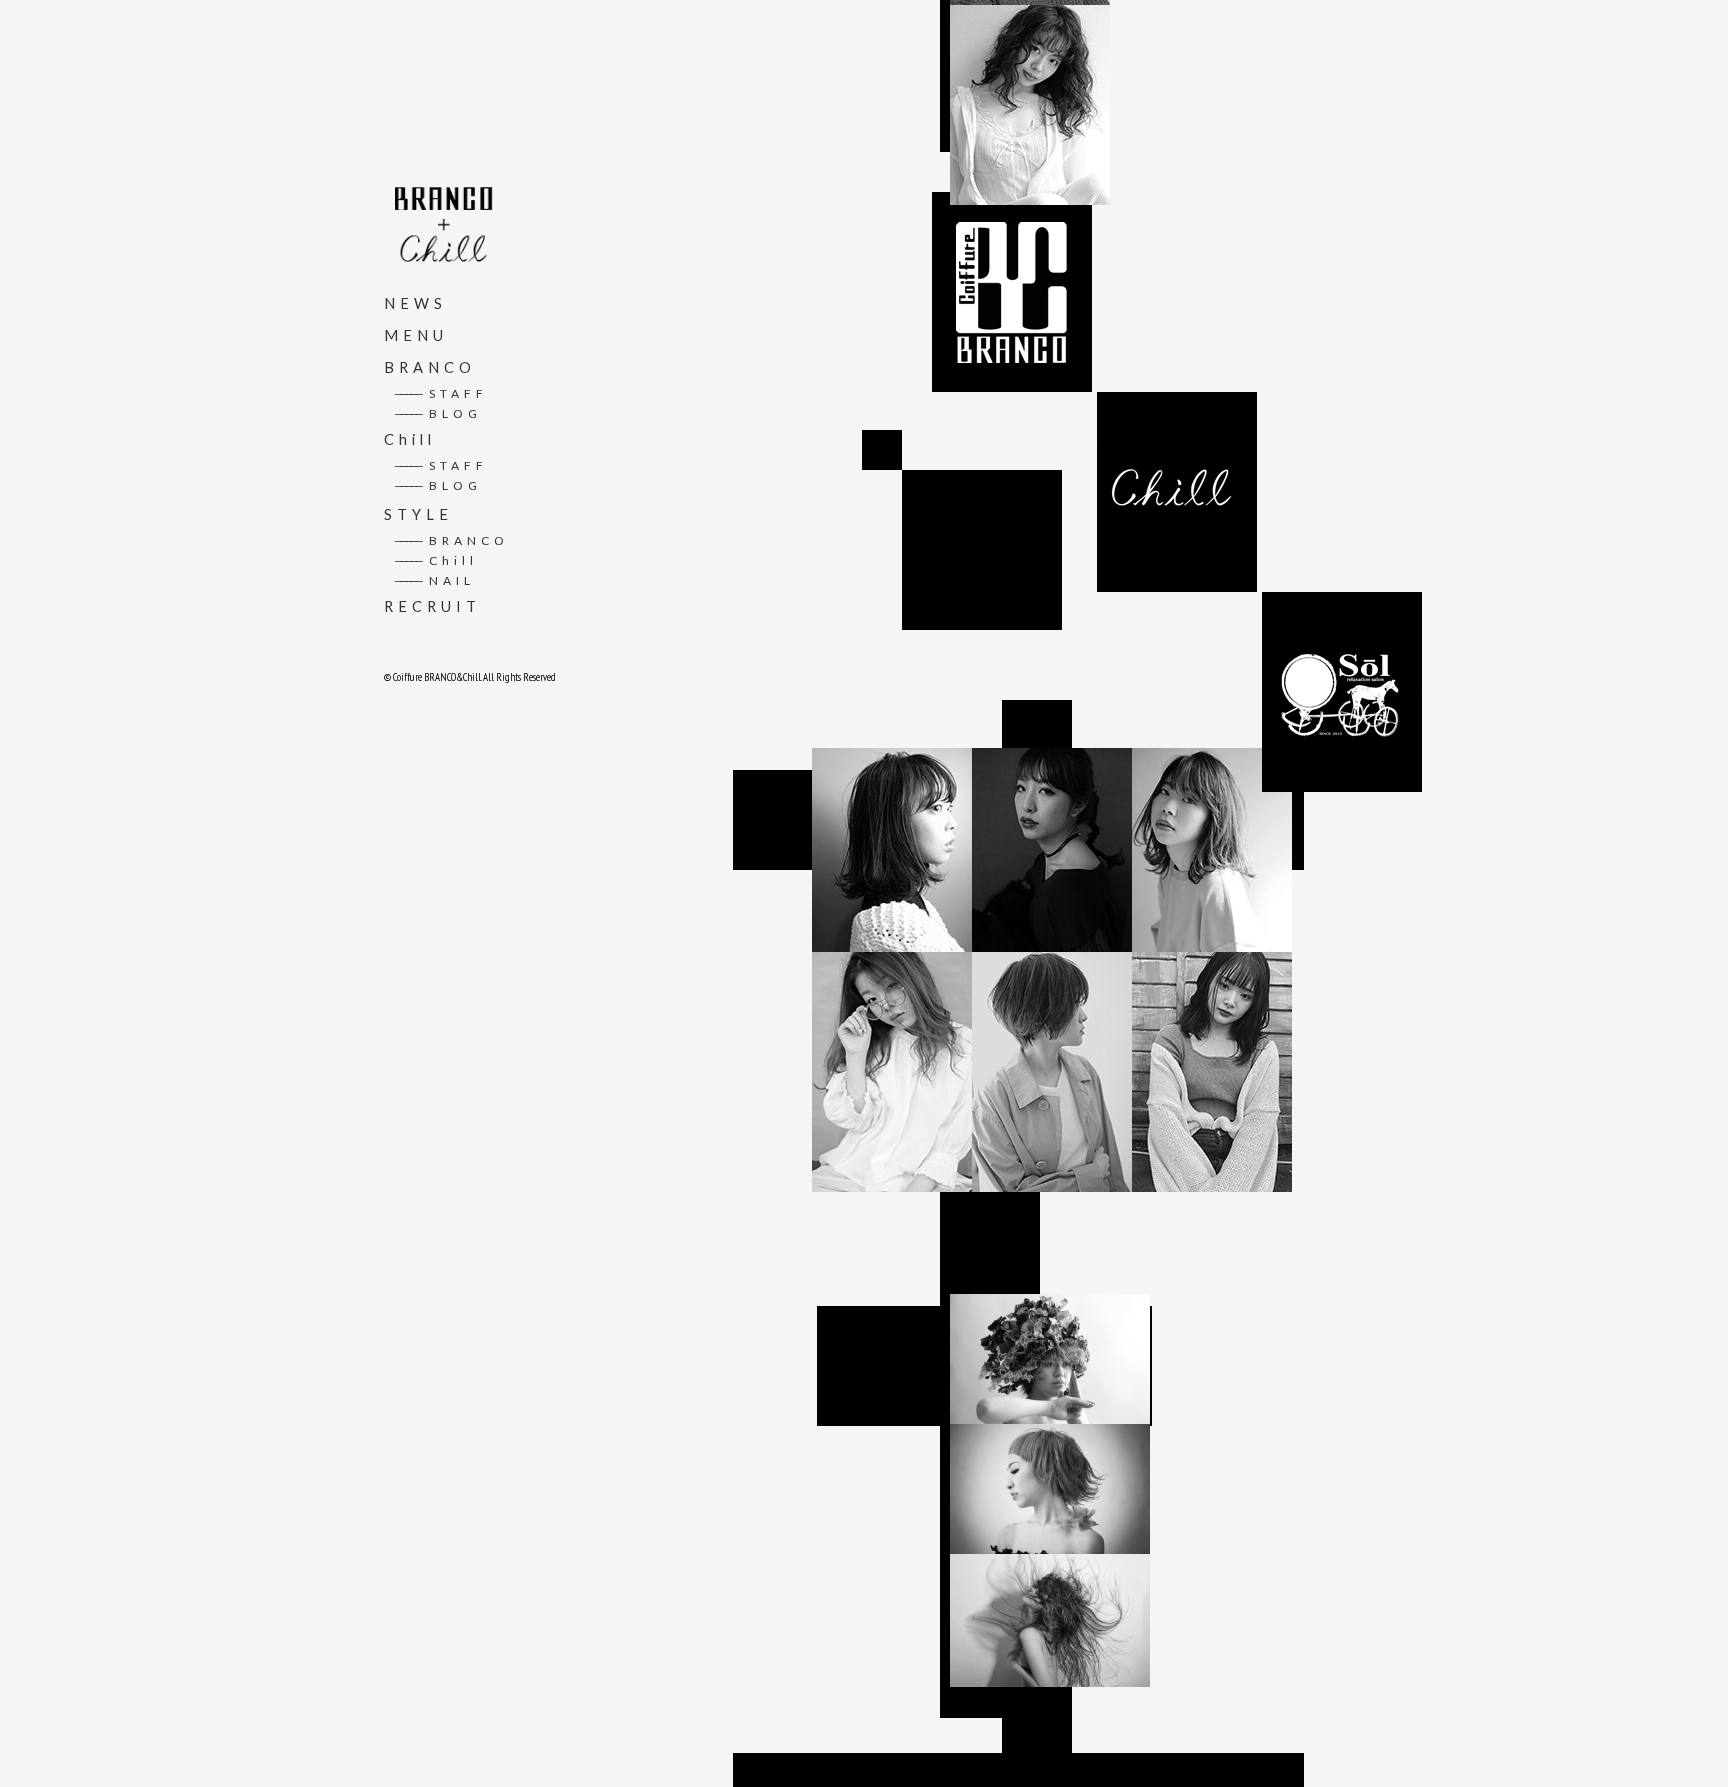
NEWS (415, 303)
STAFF (441, 393)
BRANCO (430, 367)
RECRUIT (432, 606)
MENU (416, 335)
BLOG (438, 413)
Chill (410, 439)
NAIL (434, 580)
